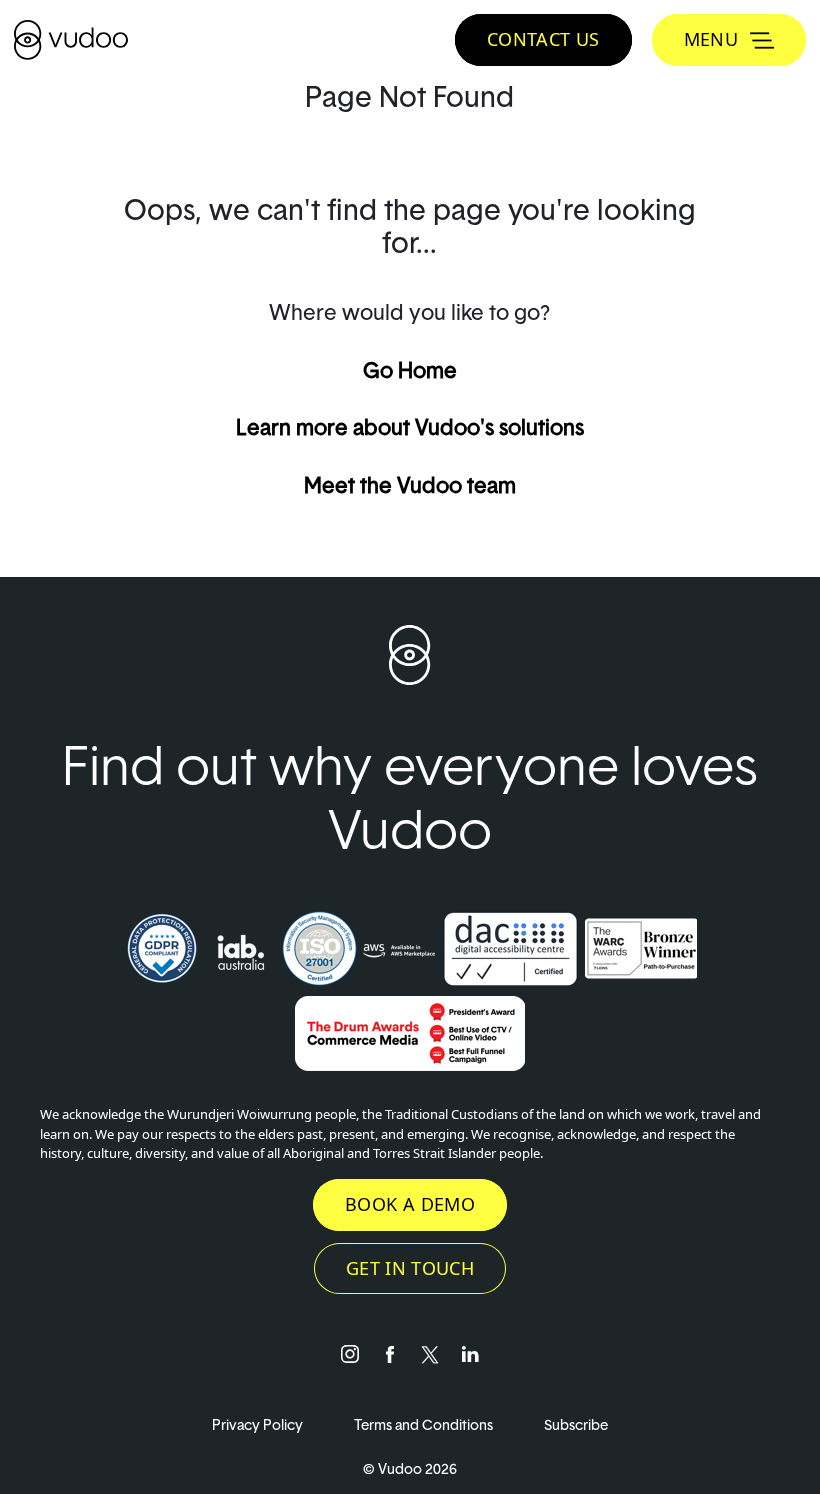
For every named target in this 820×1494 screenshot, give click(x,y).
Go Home (410, 370)
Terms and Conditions (425, 1424)
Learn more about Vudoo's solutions (410, 427)
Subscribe (576, 1424)
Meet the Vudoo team (410, 485)
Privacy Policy (259, 1424)
